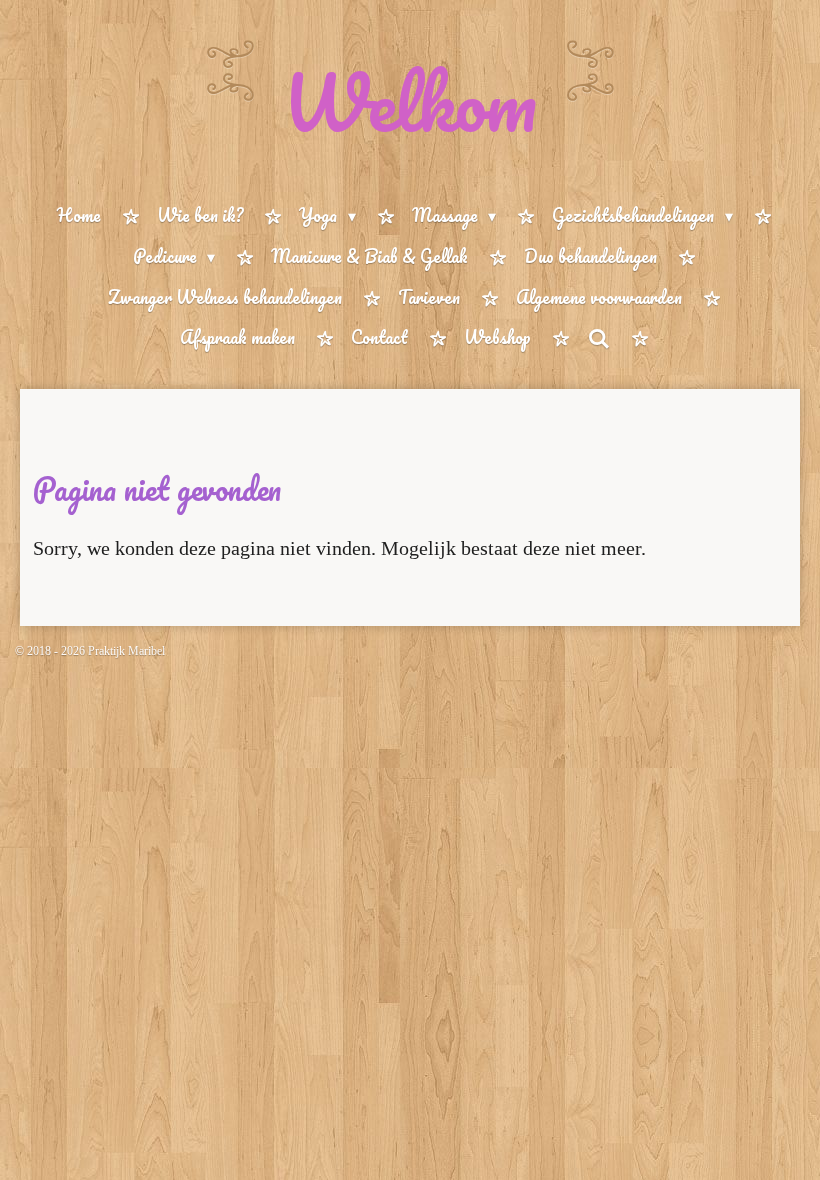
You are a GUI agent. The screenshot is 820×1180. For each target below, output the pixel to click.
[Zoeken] (598, 338)
